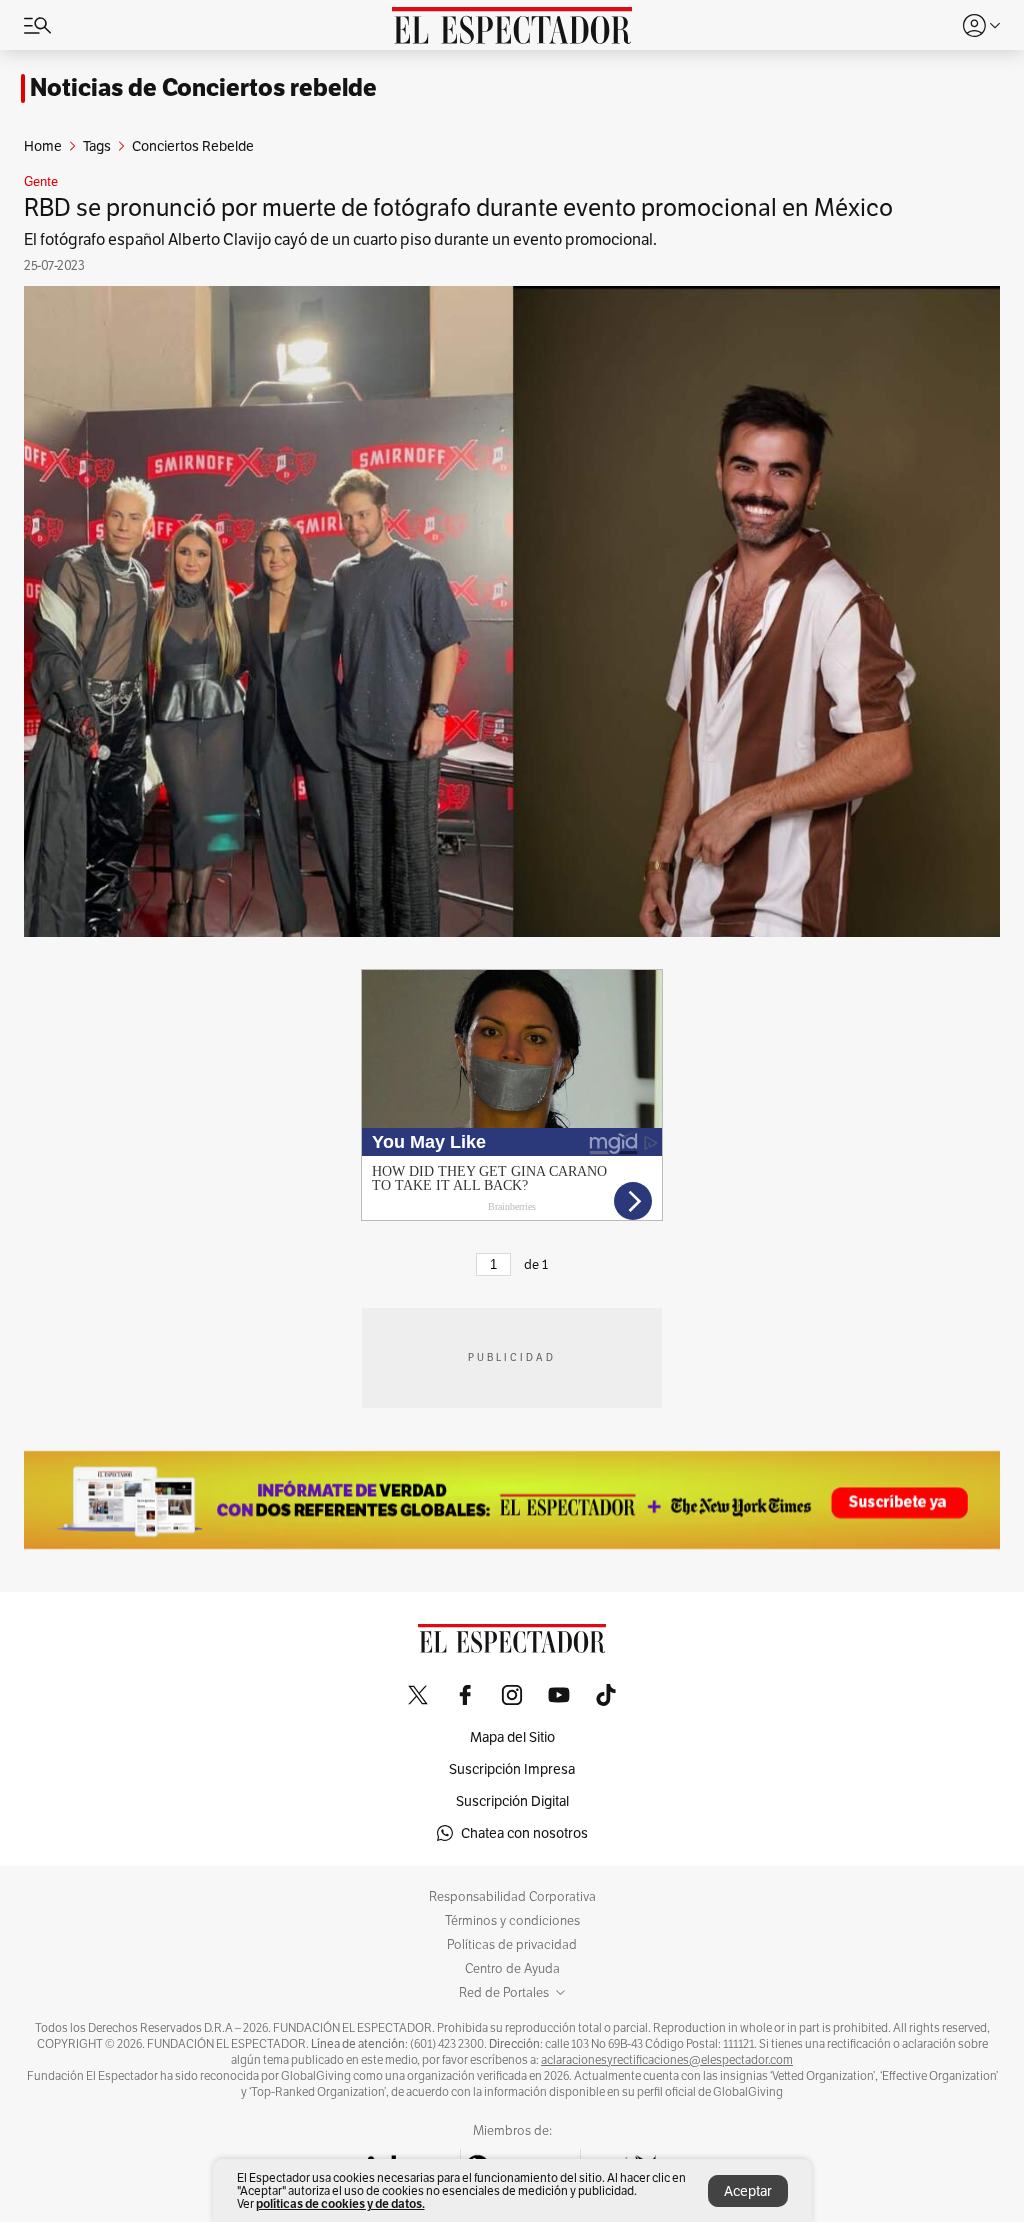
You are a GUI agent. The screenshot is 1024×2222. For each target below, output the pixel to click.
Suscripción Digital (512, 1801)
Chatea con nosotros (524, 1833)
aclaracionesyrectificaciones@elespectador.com (667, 2060)
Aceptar (748, 2191)
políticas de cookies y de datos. (340, 2203)
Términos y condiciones (512, 1921)
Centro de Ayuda (512, 1969)
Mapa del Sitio (512, 1737)
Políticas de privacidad (512, 1945)
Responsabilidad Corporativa (512, 1897)
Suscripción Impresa (512, 1769)
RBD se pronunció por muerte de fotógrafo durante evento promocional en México (458, 207)
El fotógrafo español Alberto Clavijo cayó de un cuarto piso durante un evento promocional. (340, 239)
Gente (41, 182)
